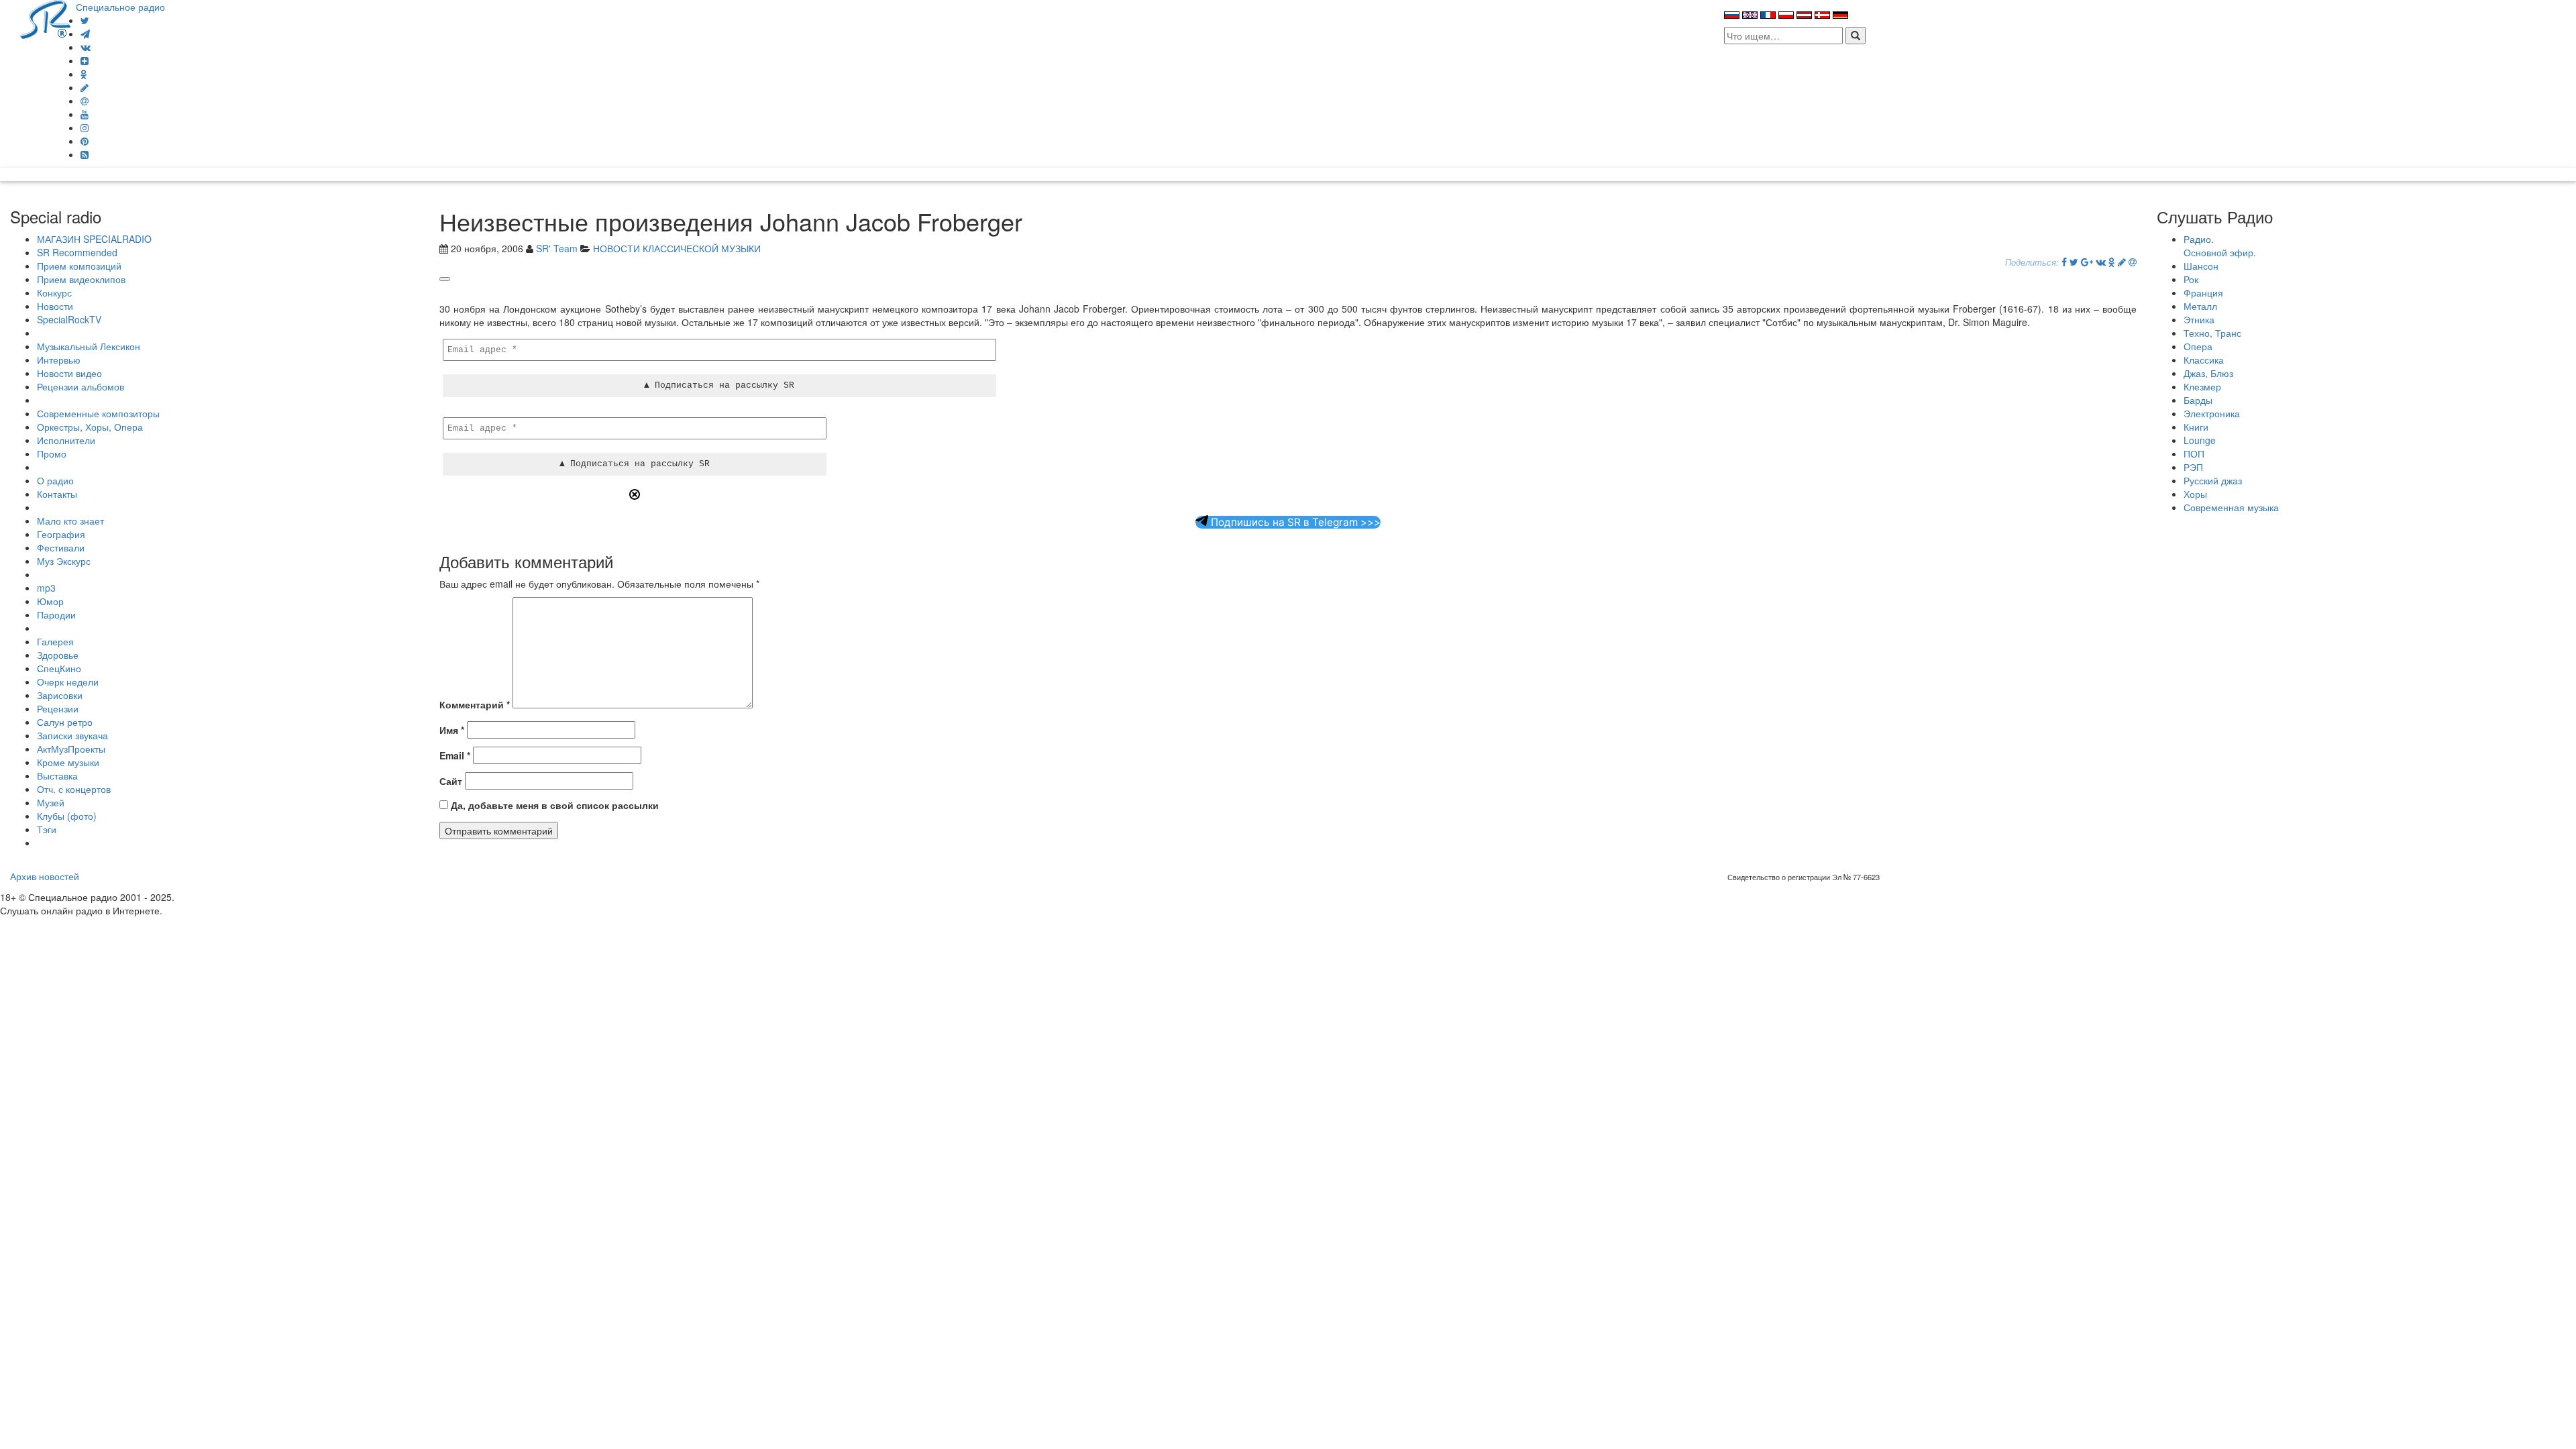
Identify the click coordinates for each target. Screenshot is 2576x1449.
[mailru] (85, 101)
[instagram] (85, 127)
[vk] (86, 47)
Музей (51, 802)
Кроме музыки (68, 762)
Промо (52, 453)
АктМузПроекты (71, 749)
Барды (2198, 400)
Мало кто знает (70, 521)
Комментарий (475, 704)
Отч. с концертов (74, 789)
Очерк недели (68, 682)
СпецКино (59, 668)
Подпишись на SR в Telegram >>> (1294, 522)
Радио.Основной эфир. (2220, 246)
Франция (2203, 292)
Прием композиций (79, 266)
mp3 (46, 588)
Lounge (2200, 440)
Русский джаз (2213, 480)
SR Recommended (77, 252)
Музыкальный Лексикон (89, 346)
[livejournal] (85, 87)
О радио (55, 480)
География (61, 534)
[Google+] (2087, 262)
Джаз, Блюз (2208, 373)
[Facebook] (2064, 262)
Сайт (451, 781)
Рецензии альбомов (80, 386)
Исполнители (66, 440)
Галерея (55, 641)
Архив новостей (45, 876)
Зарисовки (60, 695)
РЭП (2193, 467)
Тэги (47, 829)
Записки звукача (72, 735)
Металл (2200, 306)
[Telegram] (85, 34)
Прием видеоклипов (81, 279)
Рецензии (58, 708)
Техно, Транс (2212, 333)
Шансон (2201, 266)
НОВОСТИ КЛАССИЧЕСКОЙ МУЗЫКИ (677, 248)
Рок (2191, 279)
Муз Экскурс (64, 561)
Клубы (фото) (67, 816)
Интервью (59, 360)
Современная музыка (2231, 507)
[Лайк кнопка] (445, 279)
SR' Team (557, 248)
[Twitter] (85, 20)
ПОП (2194, 453)
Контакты (57, 494)
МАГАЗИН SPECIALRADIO (94, 239)
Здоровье (58, 655)
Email (455, 755)
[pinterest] (85, 141)
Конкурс (54, 292)
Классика (2204, 360)
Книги (2196, 427)
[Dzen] (85, 60)
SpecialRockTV (69, 319)
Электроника (2212, 413)
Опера (2198, 346)
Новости (55, 306)
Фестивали (61, 547)
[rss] (85, 154)
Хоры (2195, 494)
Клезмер (2202, 386)
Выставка (57, 775)
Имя (452, 730)
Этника (2199, 319)
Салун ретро (65, 722)
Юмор (50, 601)
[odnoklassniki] (84, 74)
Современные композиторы (98, 413)
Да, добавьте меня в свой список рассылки (553, 805)
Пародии (56, 614)
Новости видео (69, 373)
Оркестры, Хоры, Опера (90, 427)
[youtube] (85, 114)
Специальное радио (120, 7)
